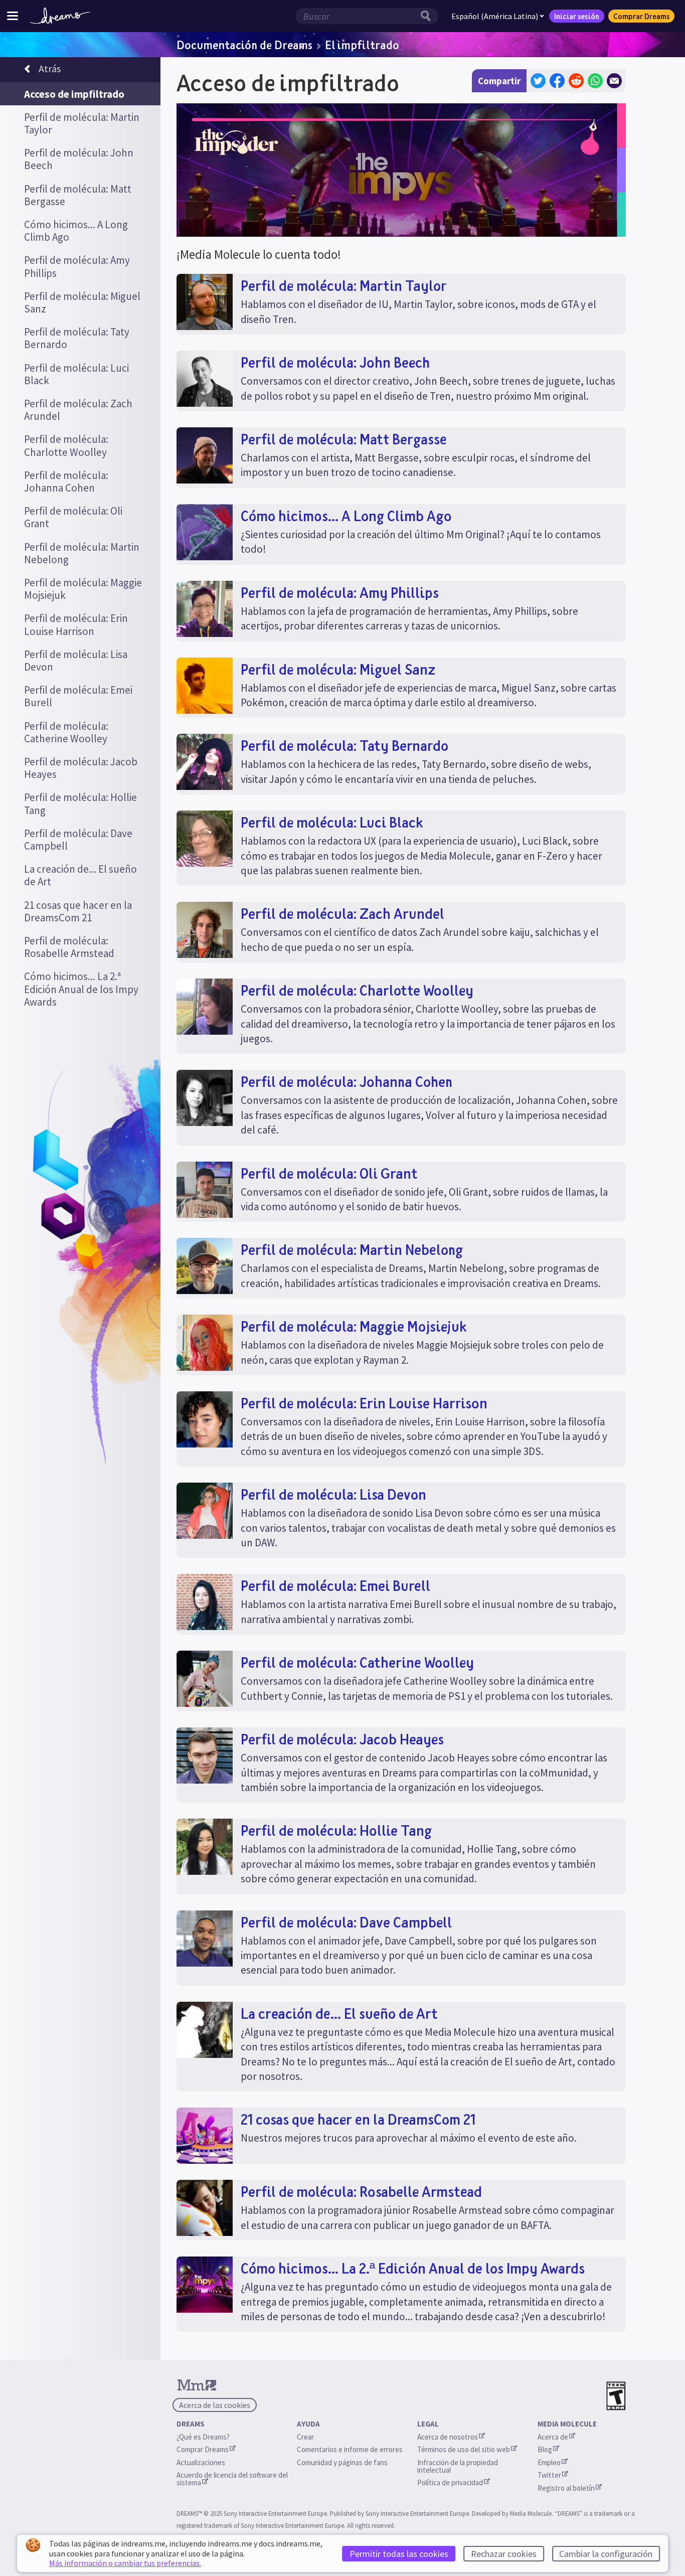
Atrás (50, 68)
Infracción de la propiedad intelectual (458, 2466)
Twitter (549, 2475)
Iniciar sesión (577, 16)
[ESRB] (616, 2396)
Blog (545, 2449)
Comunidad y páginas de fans (342, 2462)
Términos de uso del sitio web (464, 2449)
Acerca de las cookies (215, 2405)
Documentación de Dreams (244, 45)
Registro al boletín (566, 2488)
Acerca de (553, 2437)
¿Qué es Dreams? (203, 2437)
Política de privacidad (450, 2482)
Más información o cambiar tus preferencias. (125, 2563)
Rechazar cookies (504, 2554)
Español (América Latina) (495, 16)
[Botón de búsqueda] (428, 16)
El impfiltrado (362, 45)
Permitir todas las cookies (399, 2554)
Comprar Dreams (641, 16)
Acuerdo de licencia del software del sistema (233, 2479)
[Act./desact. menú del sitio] (13, 16)
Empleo (549, 2462)
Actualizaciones (202, 2462)
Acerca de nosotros (448, 2437)
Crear (305, 2437)
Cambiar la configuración (606, 2554)
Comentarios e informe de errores (350, 2449)
